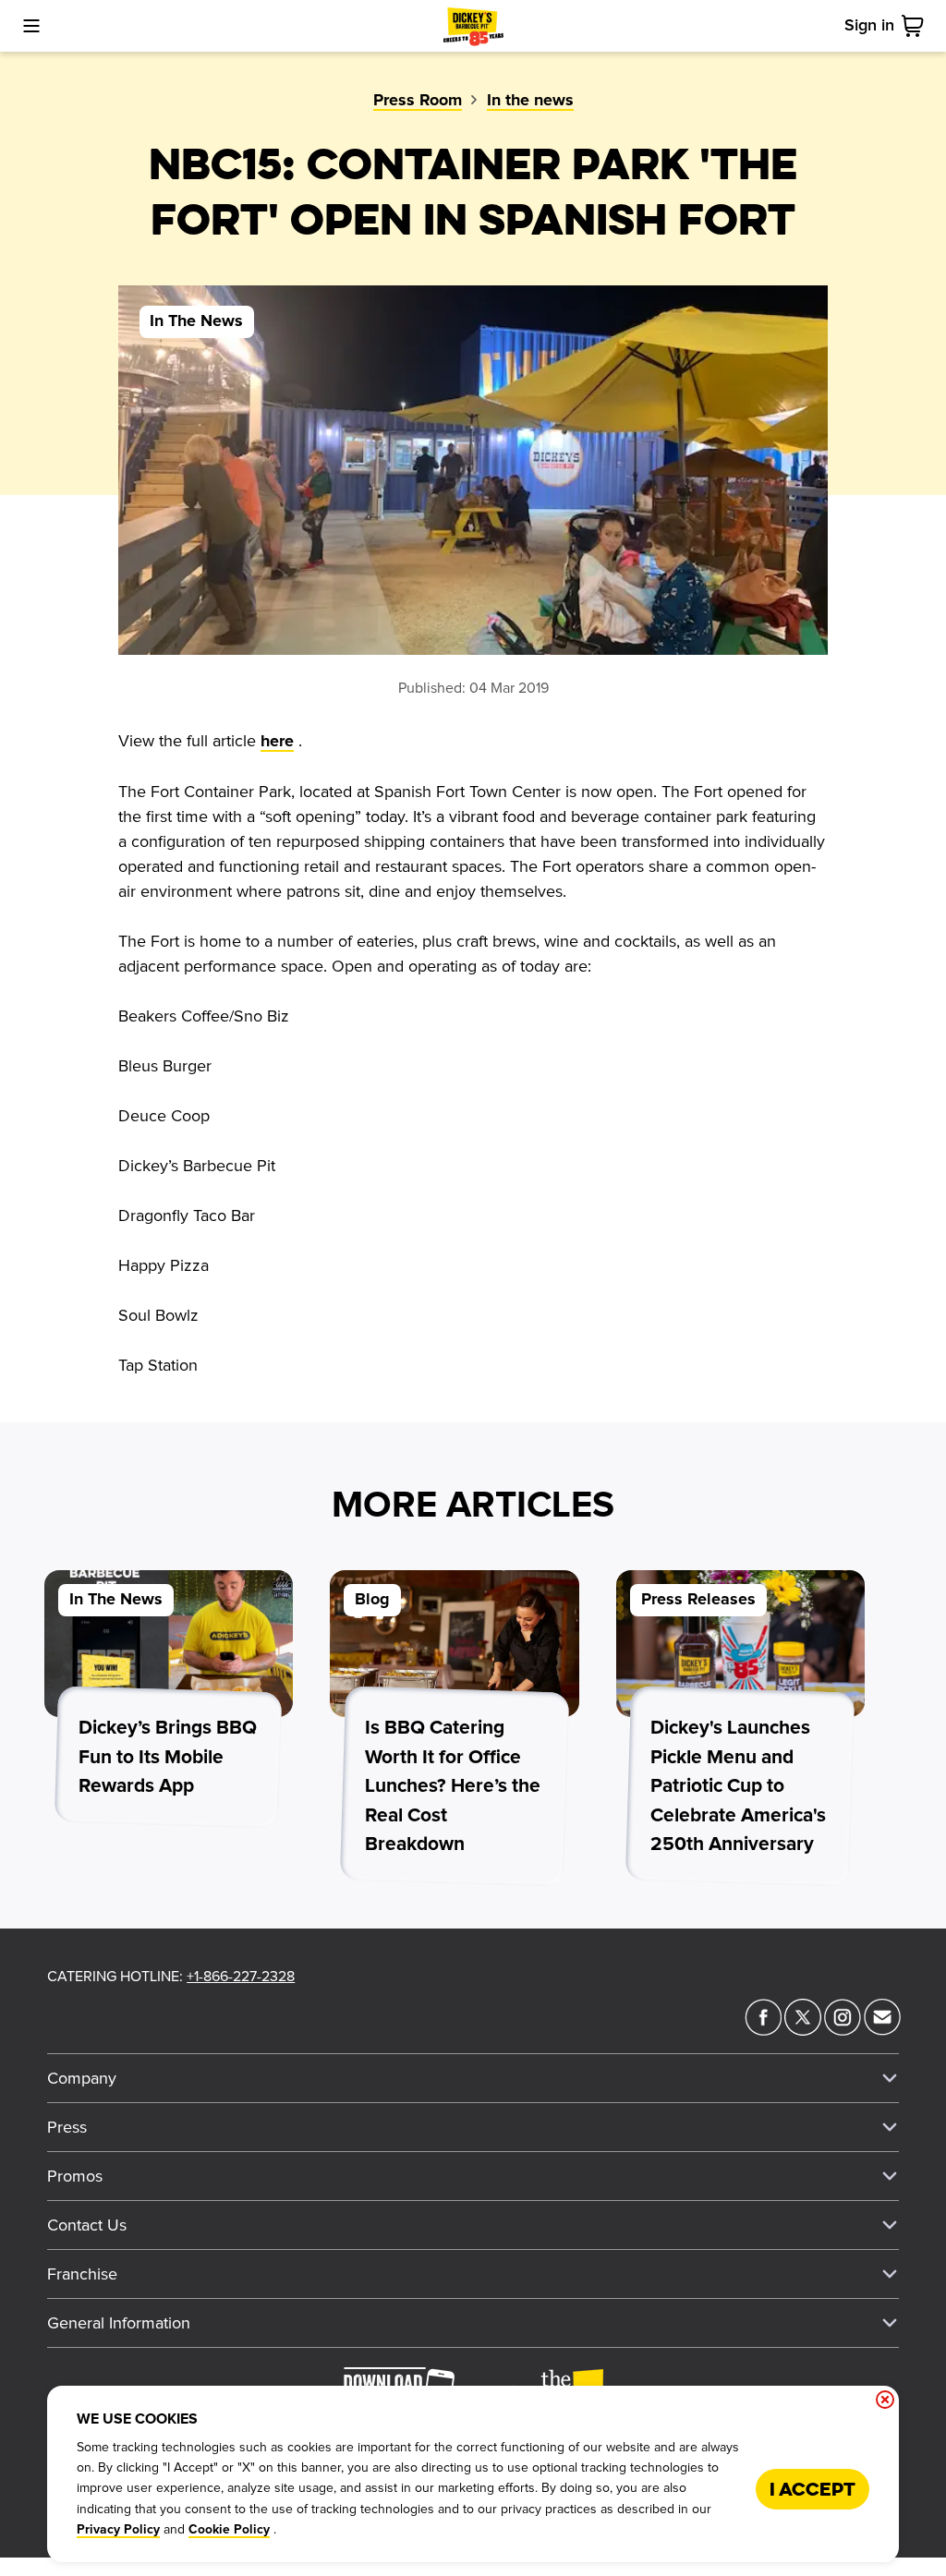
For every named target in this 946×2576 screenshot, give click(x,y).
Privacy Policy (118, 2530)
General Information (119, 2323)
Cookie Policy (229, 2530)
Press (67, 2127)
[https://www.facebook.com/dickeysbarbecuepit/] (763, 2030)
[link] (916, 26)
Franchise (82, 2274)
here (277, 742)
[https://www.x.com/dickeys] (803, 2030)
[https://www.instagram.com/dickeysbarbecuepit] (843, 2030)
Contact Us (87, 2225)
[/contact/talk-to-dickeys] (882, 2030)
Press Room (418, 101)
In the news (530, 101)
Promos (75, 2176)
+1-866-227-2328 (241, 1977)
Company (82, 2078)
